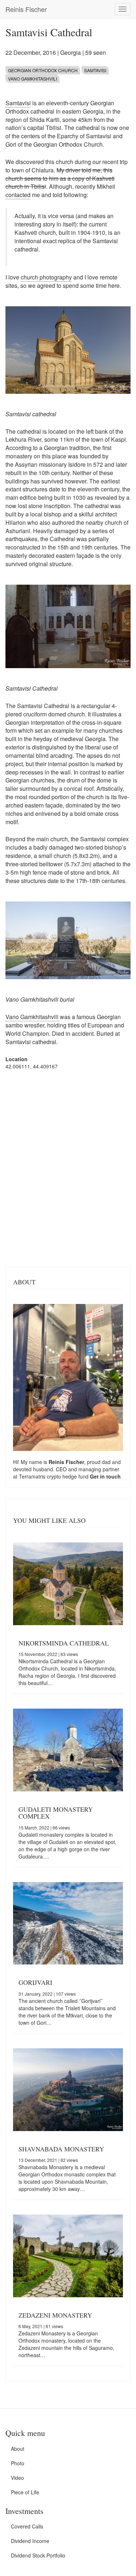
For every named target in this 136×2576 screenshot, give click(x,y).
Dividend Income (30, 2541)
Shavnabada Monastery (61, 2149)
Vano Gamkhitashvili (32, 79)
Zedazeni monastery (55, 2315)
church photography (46, 277)
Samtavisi (95, 70)
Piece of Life (25, 2492)
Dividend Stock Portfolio (38, 2555)
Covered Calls (27, 2526)
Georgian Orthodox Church (43, 70)
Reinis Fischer (26, 9)
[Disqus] (68, 1168)
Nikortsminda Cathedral (64, 1643)
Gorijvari (35, 1982)
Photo (18, 2463)
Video (17, 2478)
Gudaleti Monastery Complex (56, 1813)
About (18, 2449)
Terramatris (33, 1476)
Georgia (71, 52)
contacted (18, 195)
